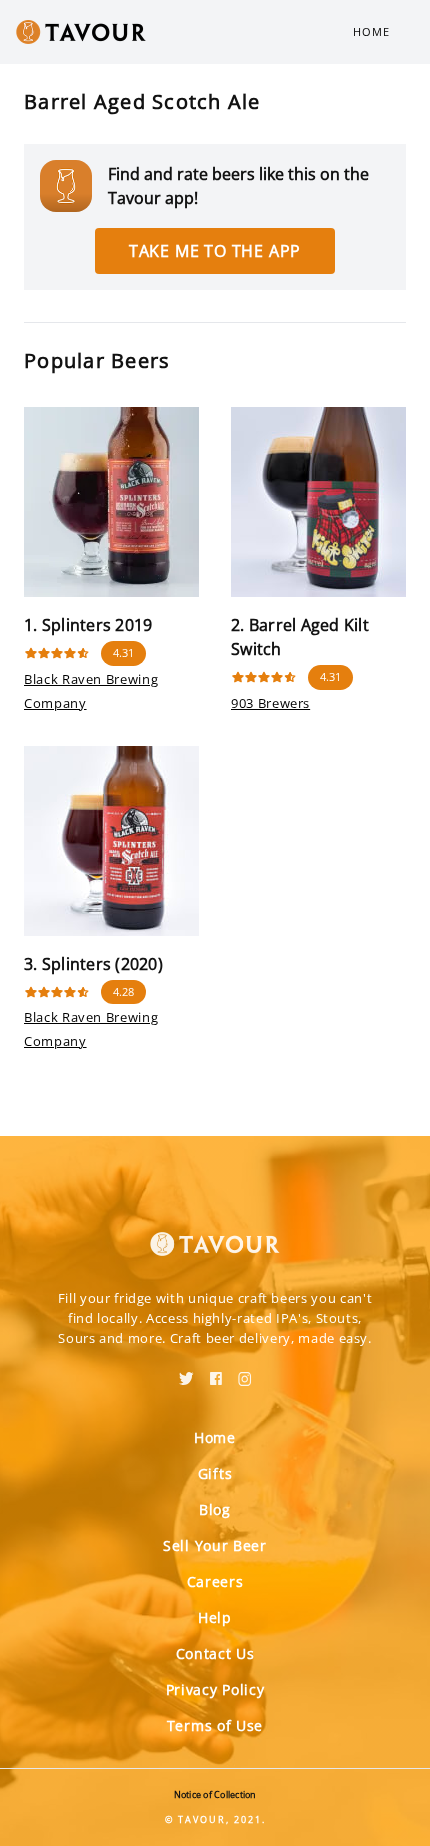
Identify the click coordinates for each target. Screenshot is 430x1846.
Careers (215, 1581)
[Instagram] (245, 1372)
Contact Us (215, 1653)
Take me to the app (215, 251)
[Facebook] (216, 1372)
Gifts (215, 1473)
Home (371, 31)
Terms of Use (215, 1725)
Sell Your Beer (215, 1545)
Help (215, 1617)
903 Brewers (270, 703)
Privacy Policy (215, 1689)
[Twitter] (186, 1372)
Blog (215, 1509)
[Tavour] (215, 1232)
